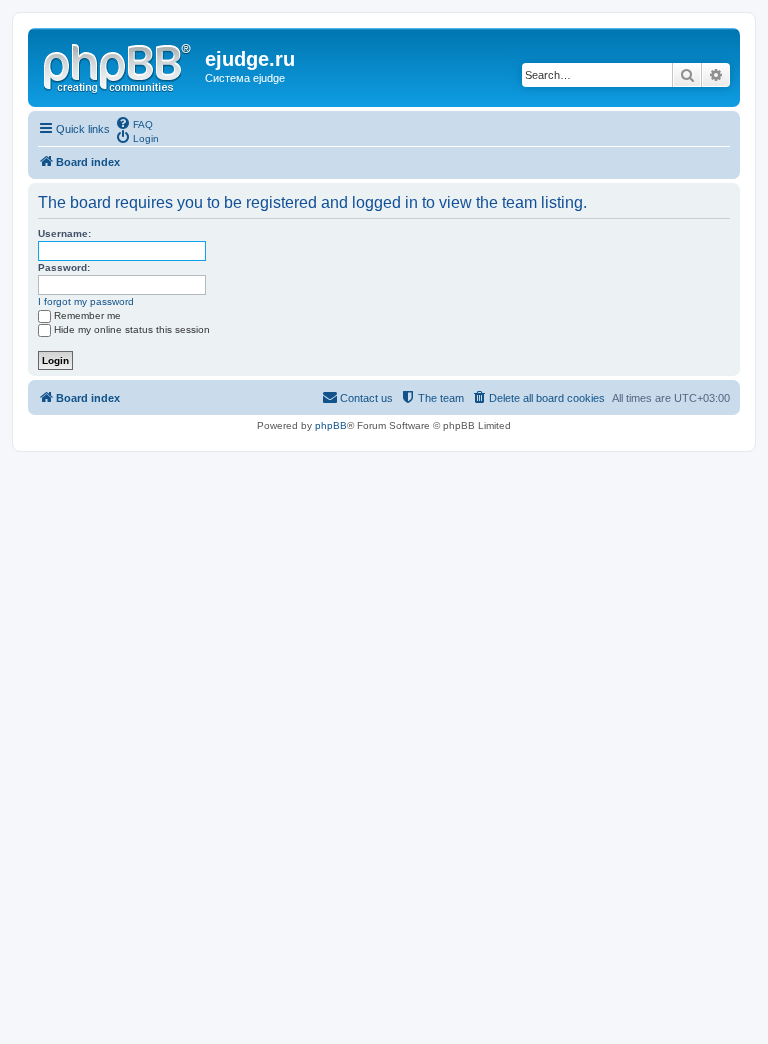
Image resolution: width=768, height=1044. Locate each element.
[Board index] (119, 65)
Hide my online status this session (132, 329)
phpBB (331, 425)
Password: (64, 267)
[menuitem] (134, 123)
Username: (64, 233)
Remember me (87, 315)
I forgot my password (86, 301)
